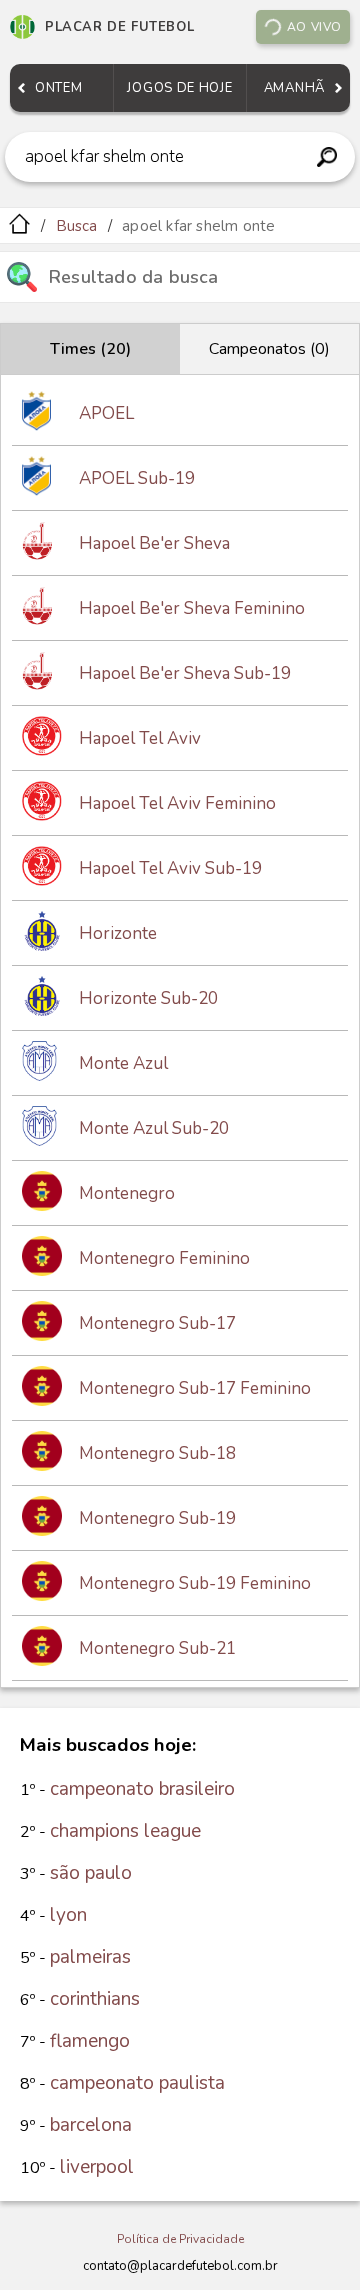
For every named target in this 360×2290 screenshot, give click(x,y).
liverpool (97, 2167)
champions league (125, 1831)
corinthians (95, 1999)
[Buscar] (326, 157)
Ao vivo (314, 27)
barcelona (91, 2125)
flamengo (90, 2041)
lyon (68, 1915)
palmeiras (90, 1957)
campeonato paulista (137, 2083)
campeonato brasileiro (142, 1789)
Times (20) (90, 349)
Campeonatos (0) (269, 349)
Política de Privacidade (180, 2239)
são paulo (91, 1873)
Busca (77, 226)
